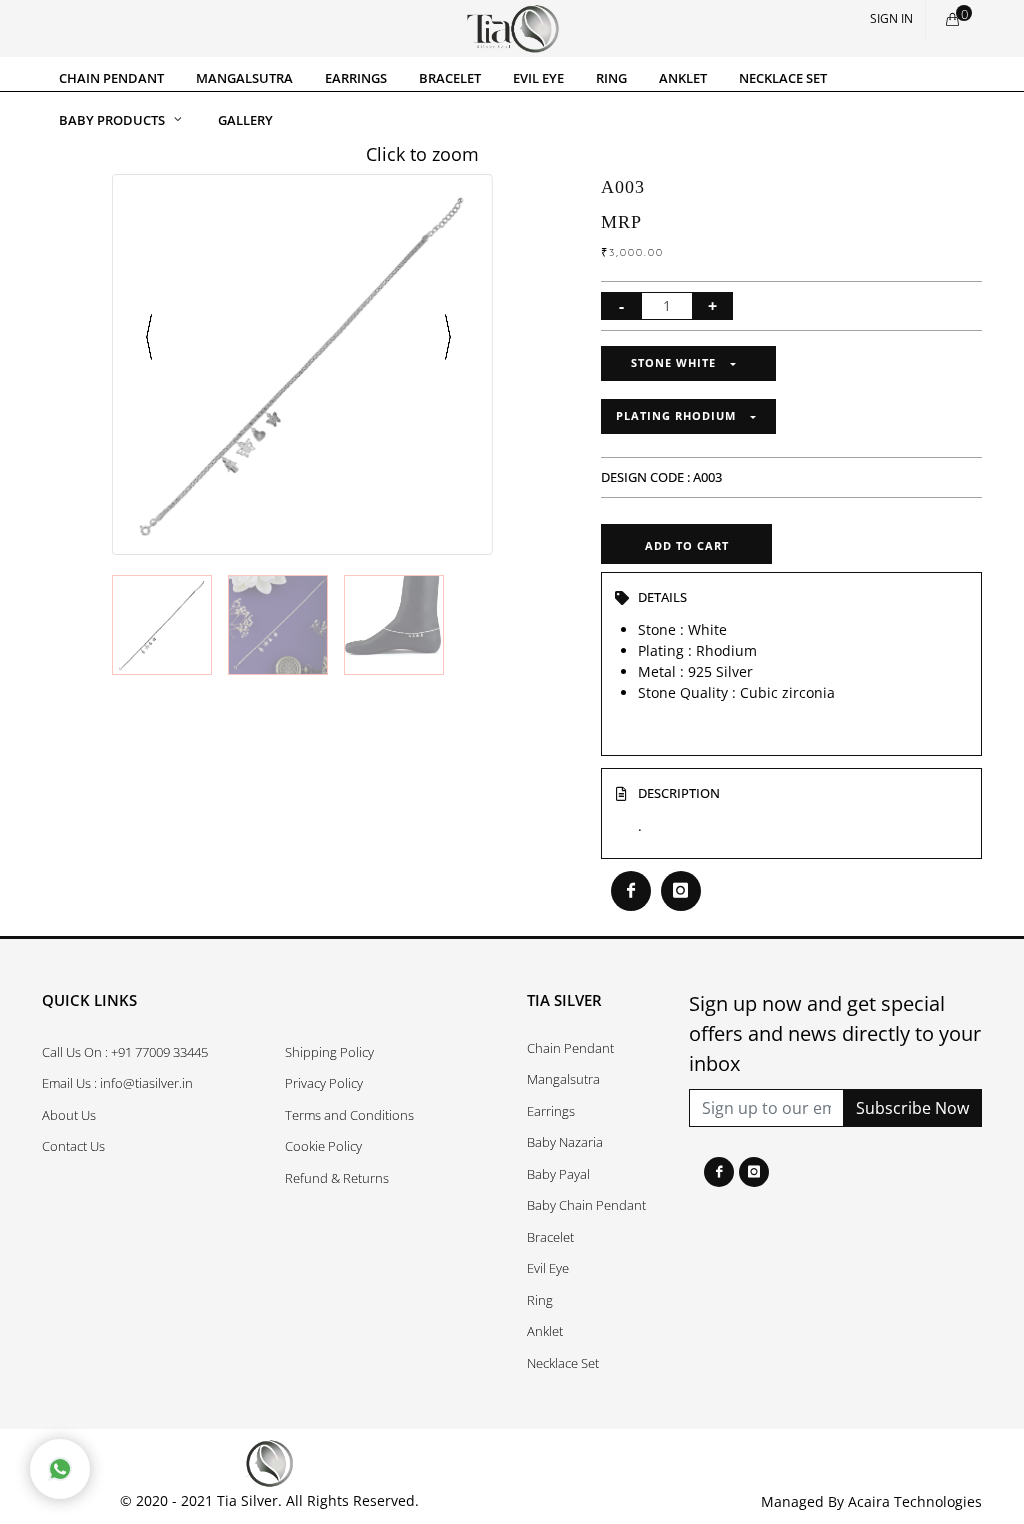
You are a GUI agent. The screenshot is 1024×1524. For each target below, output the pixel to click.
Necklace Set (563, 1363)
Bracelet (550, 1237)
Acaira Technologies (915, 1501)
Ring (540, 1300)
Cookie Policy (323, 1146)
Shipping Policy (329, 1052)
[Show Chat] (60, 1469)
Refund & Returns (337, 1178)
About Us (69, 1115)
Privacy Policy (324, 1083)
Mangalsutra (563, 1079)
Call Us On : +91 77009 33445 (125, 1052)
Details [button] (662, 597)
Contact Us (73, 1146)
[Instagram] (754, 1172)
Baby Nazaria (565, 1142)
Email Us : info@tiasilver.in (117, 1083)
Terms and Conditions (349, 1115)
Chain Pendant (570, 1048)
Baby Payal (558, 1174)
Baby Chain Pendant (586, 1205)
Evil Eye (548, 1268)
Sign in (891, 18)
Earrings (551, 1111)
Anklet (545, 1331)
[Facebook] (719, 1172)
